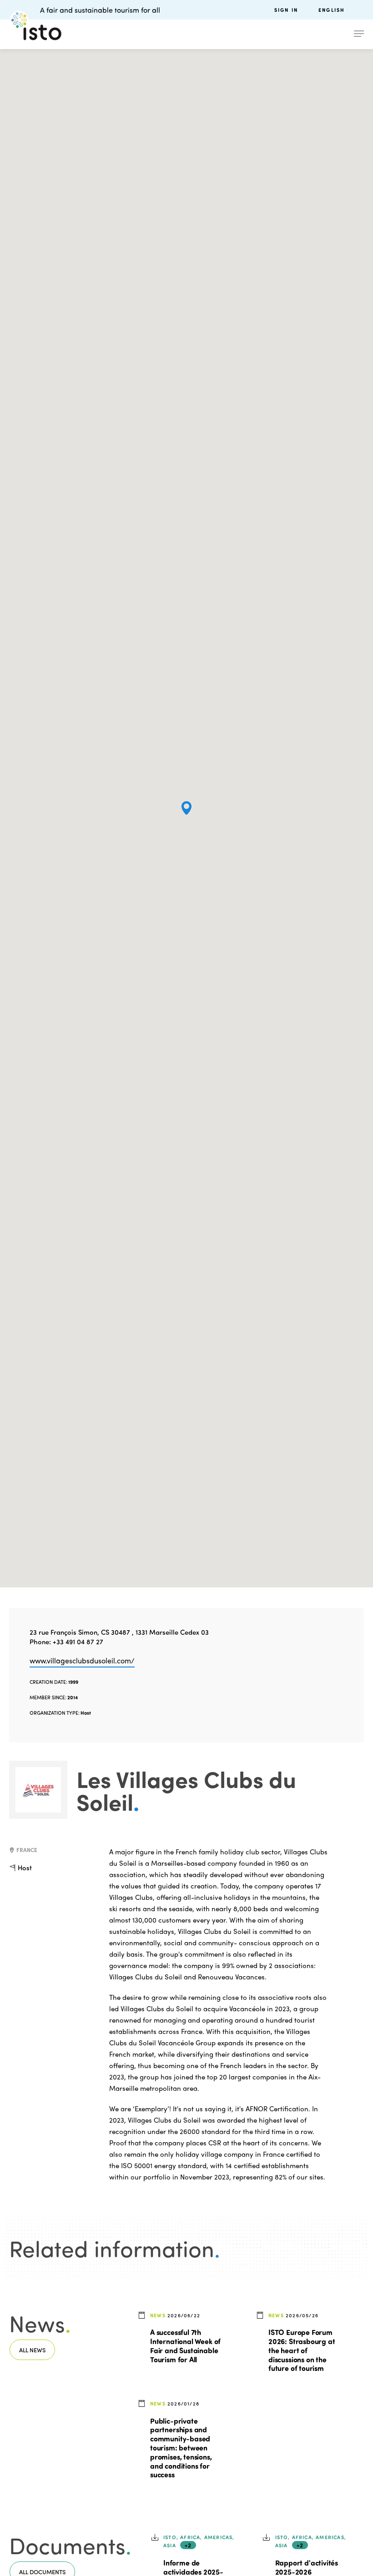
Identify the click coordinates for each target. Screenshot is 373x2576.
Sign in (286, 10)
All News (32, 2350)
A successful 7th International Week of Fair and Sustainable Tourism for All (185, 2345)
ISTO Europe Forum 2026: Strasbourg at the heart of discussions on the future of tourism (302, 2350)
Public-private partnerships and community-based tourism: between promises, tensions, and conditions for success (181, 2448)
